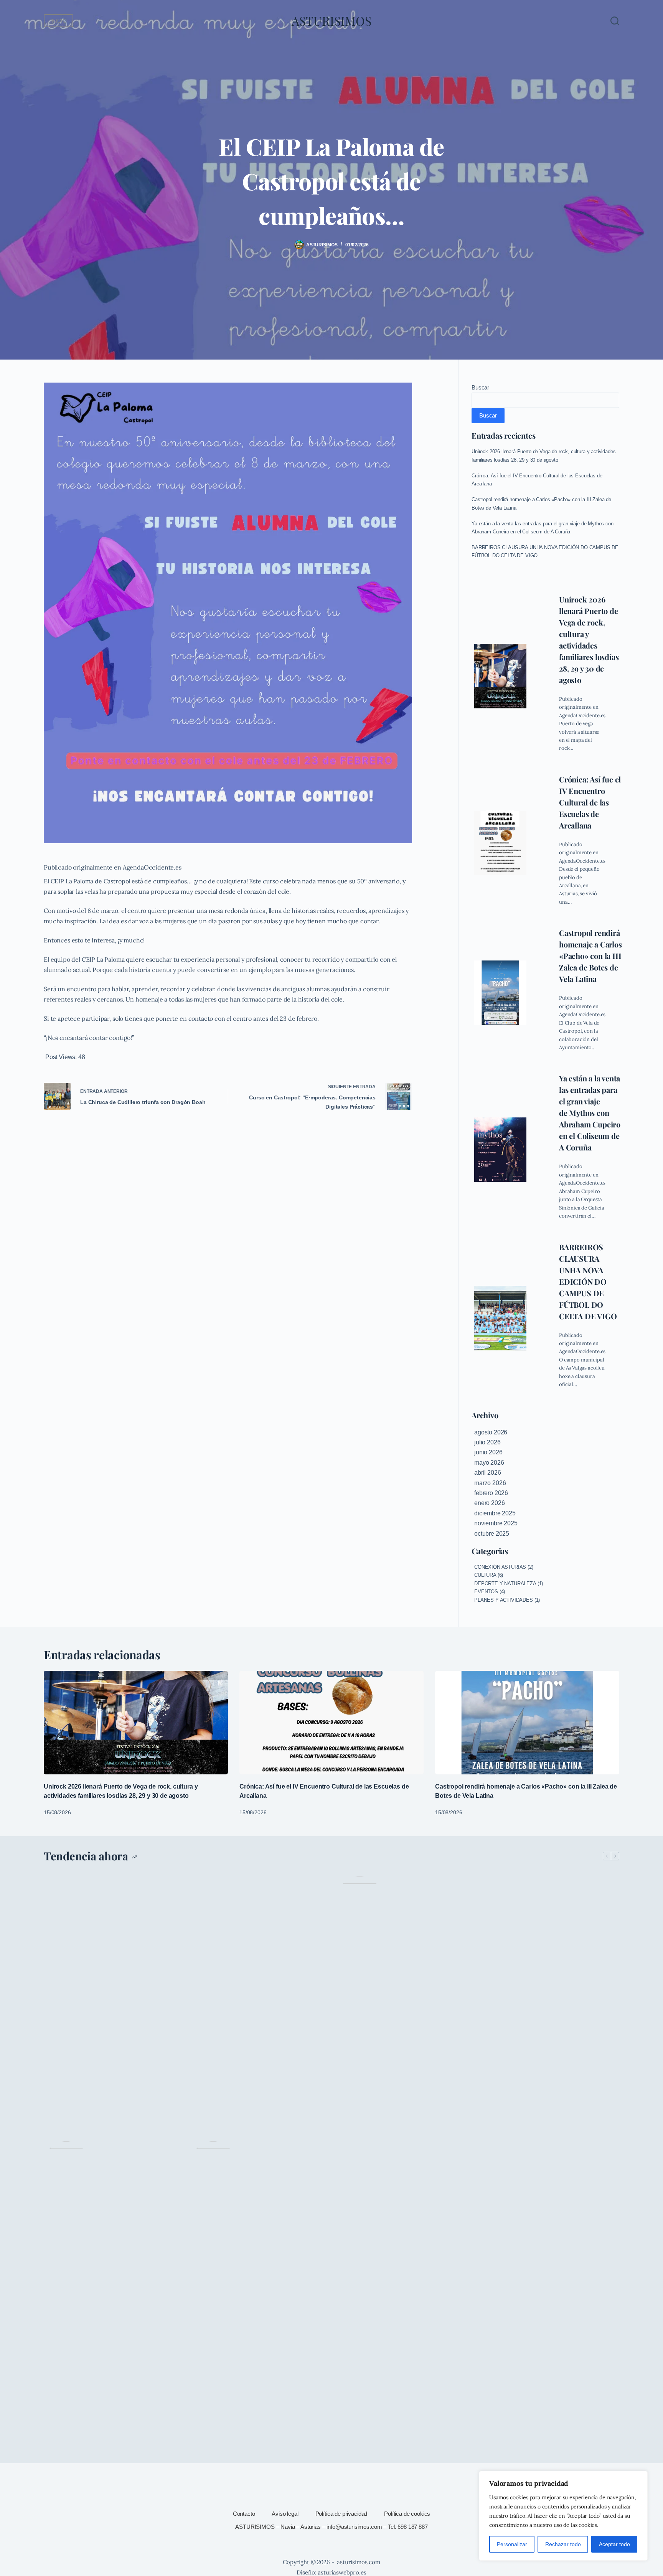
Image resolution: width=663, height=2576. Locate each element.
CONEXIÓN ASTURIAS (500, 1567)
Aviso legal (285, 2514)
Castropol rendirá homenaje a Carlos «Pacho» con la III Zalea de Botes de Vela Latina (590, 956)
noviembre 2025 (496, 1523)
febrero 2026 (491, 1493)
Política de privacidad (341, 2514)
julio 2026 (487, 1442)
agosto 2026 (491, 1432)
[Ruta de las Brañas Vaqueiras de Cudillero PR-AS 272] (213, 2164)
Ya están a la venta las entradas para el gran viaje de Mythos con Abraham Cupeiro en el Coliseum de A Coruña (590, 1113)
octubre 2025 (492, 1534)
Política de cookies (407, 2514)
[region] (563, 2516)
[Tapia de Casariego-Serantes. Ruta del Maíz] (66, 2164)
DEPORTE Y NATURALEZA (505, 1583)
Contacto (244, 2514)
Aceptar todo (614, 2544)
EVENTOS (486, 1592)
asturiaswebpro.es (342, 2572)
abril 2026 (487, 1473)
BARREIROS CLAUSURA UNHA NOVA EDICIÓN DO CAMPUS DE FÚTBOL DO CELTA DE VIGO (588, 1281)
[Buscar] (615, 21)
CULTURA (485, 1575)
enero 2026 (489, 1503)
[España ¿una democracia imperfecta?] (360, 2164)
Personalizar (512, 2544)
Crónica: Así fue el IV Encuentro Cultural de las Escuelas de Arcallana (590, 802)
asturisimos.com (359, 2562)
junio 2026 (488, 1452)
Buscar (480, 387)
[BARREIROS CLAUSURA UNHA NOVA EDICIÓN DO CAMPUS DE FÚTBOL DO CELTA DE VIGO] (500, 1318)
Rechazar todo (563, 2544)
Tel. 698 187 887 (408, 2527)
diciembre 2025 (495, 1513)
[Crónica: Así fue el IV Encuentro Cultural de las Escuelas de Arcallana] (500, 843)
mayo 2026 (489, 1463)
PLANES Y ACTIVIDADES (504, 1600)
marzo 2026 (490, 1483)
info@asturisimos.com (354, 2527)
